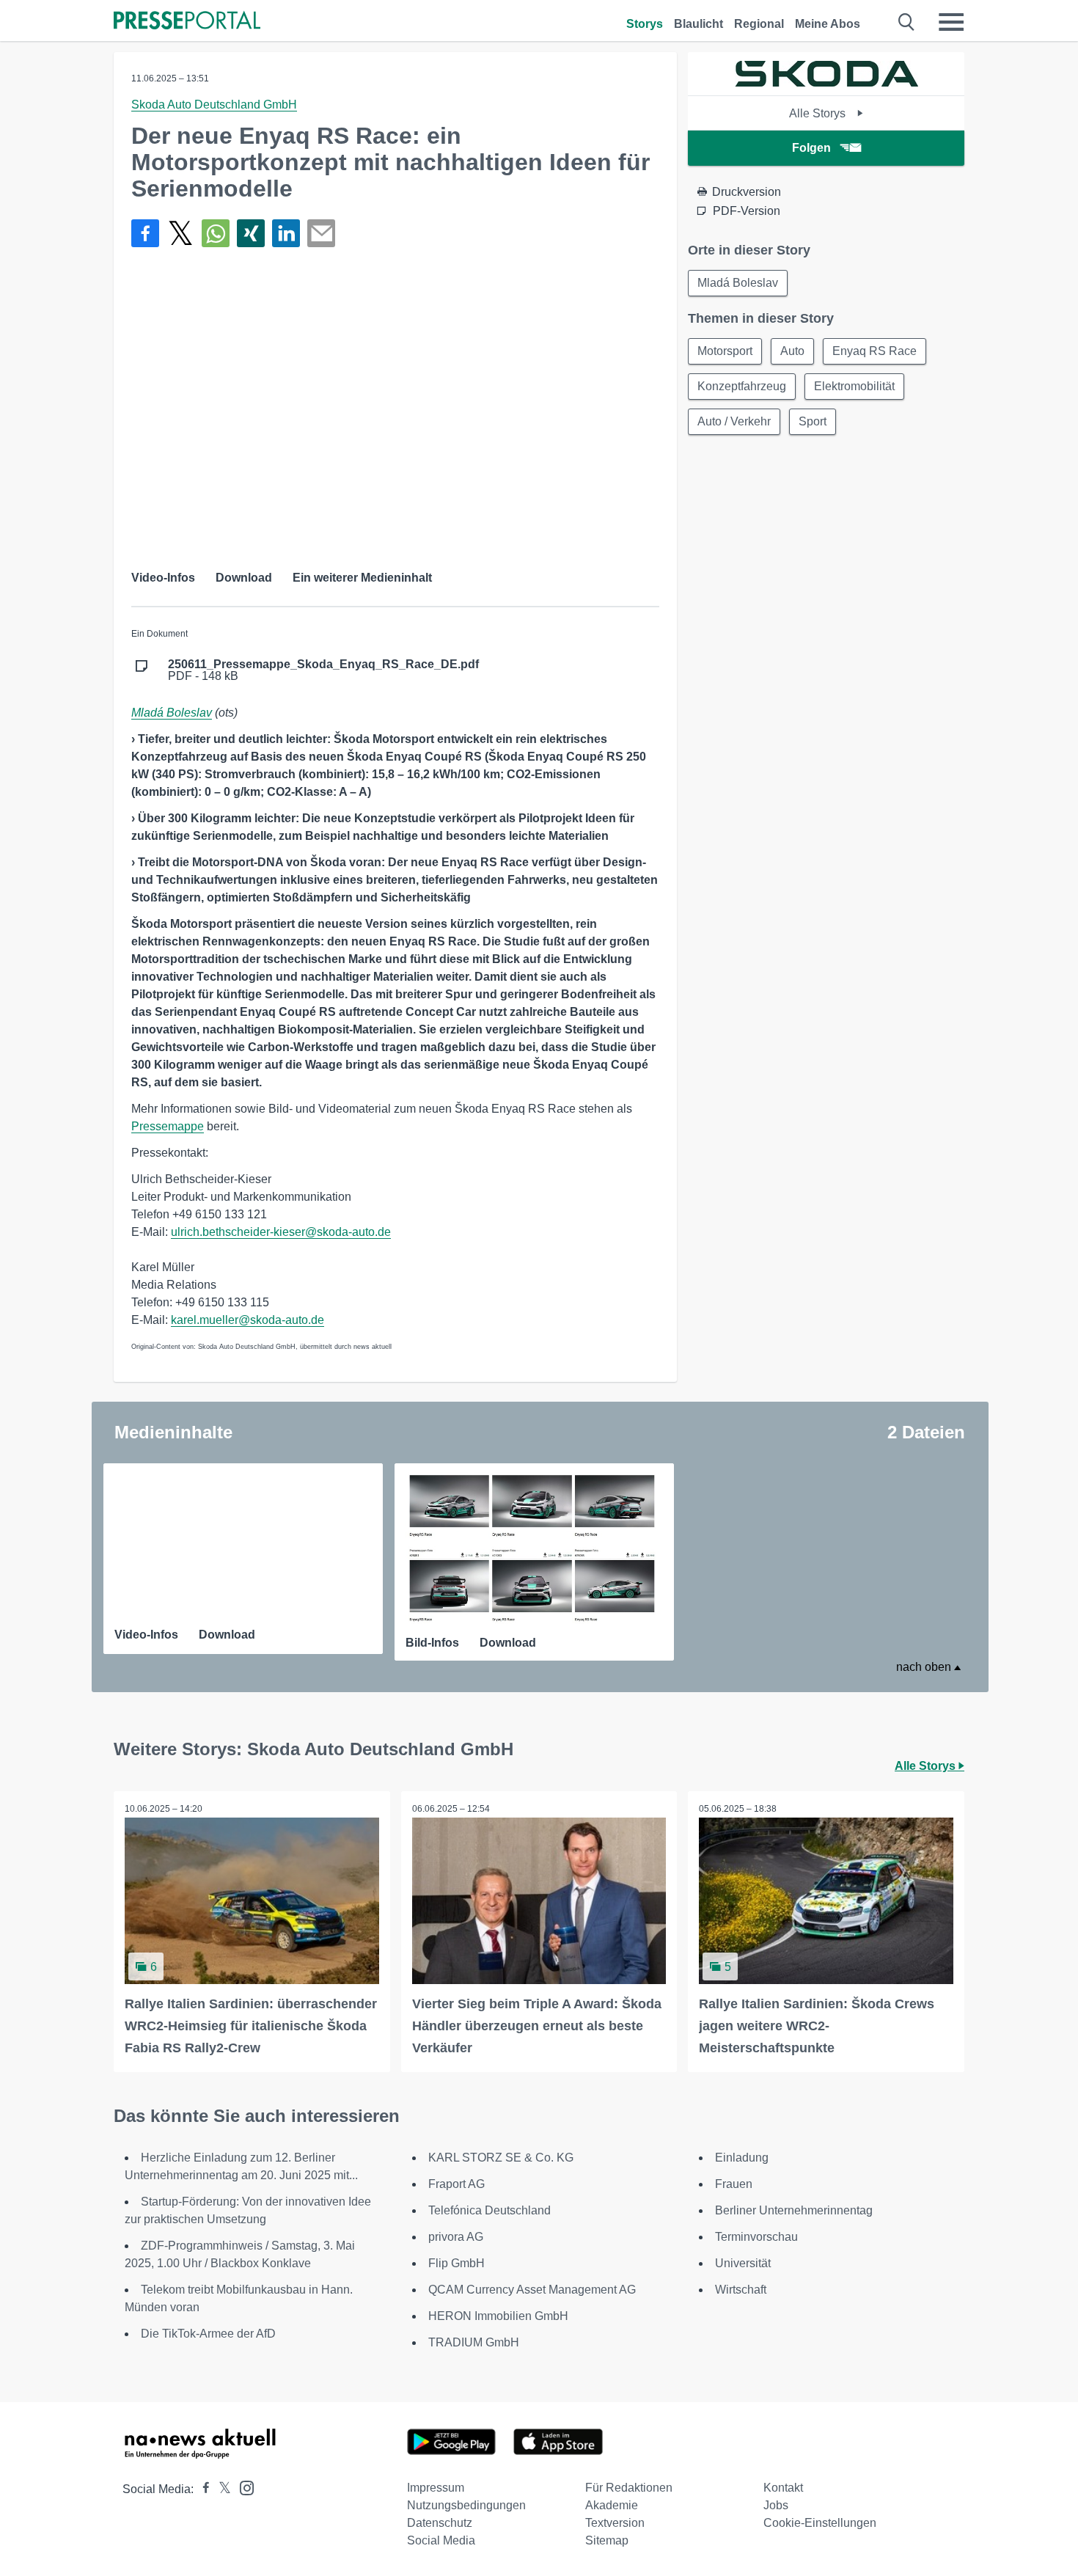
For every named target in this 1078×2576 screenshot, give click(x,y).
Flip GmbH (456, 2263)
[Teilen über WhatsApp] (216, 233)
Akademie (612, 2505)
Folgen (811, 148)
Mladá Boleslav (172, 713)
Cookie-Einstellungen (820, 2523)
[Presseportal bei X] (220, 2489)
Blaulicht (698, 24)
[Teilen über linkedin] (286, 233)
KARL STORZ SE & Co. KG (501, 2158)
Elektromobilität (854, 386)
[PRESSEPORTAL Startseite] (187, 22)
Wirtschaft (741, 2290)
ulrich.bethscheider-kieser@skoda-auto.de (281, 1232)
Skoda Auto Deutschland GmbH (214, 105)
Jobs (776, 2505)
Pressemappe (168, 1126)
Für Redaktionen (629, 2488)
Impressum (436, 2488)
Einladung (742, 2158)
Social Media (441, 2540)
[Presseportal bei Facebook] (202, 2489)
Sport (813, 421)
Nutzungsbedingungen (466, 2505)
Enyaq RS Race (874, 351)
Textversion (615, 2523)
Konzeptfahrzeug (742, 386)
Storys (645, 24)
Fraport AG (456, 2184)
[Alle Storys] (826, 83)
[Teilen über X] (180, 233)
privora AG (456, 2237)
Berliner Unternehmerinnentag (794, 2210)
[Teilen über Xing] (251, 233)
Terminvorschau (756, 2237)
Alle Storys (819, 113)
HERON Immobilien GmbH (498, 2316)
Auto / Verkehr (734, 421)
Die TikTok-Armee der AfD (208, 2334)
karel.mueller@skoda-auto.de (247, 1320)
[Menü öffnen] (951, 22)
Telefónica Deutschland (489, 2210)
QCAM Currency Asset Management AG (532, 2290)
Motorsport (725, 351)
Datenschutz (440, 2523)
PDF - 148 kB (323, 670)
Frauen (734, 2184)
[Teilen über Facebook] (145, 233)
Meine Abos (828, 24)
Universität (743, 2263)
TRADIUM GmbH (474, 2342)
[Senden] (321, 233)
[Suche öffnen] (907, 22)
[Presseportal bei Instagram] (242, 2487)
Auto (792, 351)
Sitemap (607, 2540)
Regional (759, 24)
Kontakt (783, 2488)
